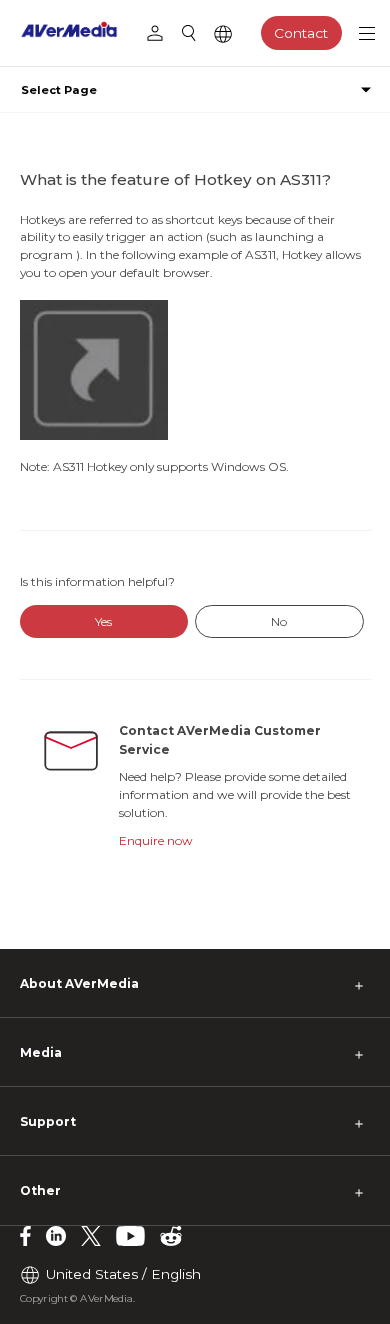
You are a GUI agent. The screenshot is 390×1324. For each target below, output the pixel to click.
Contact (301, 33)
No (279, 621)
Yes (103, 621)
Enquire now (156, 840)
